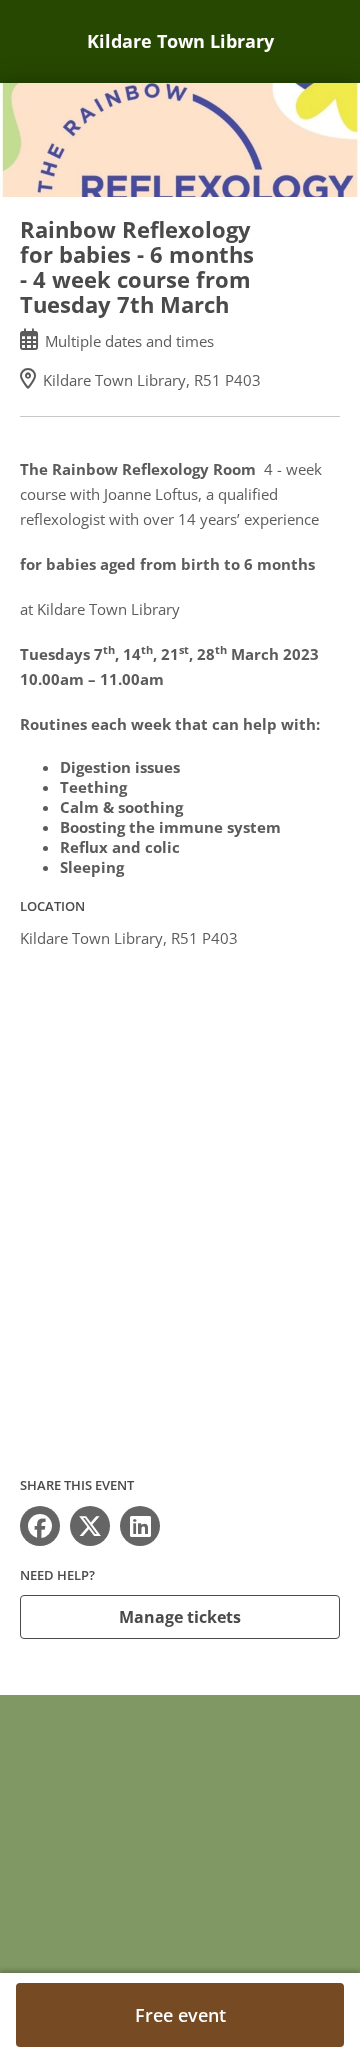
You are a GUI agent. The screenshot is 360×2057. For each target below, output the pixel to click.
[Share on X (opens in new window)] (90, 1526)
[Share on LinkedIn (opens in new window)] (140, 1526)
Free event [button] (180, 2015)
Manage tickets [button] (180, 1617)
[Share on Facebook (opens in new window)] (40, 1526)
